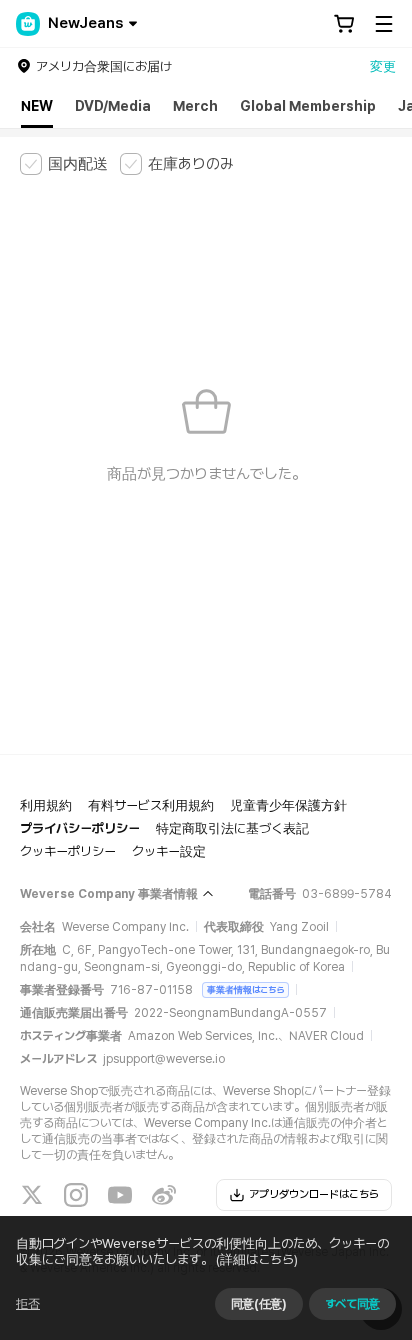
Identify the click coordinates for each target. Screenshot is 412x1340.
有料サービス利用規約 (151, 805)
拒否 (28, 1304)
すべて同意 (352, 1304)
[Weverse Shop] (28, 24)
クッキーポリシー (68, 851)
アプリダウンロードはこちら (314, 1194)
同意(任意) (259, 1304)
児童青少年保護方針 (288, 805)
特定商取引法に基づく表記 (232, 828)
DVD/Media (113, 106)
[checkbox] (64, 164)
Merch (195, 106)
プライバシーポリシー (80, 828)
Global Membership (308, 106)
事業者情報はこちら (245, 989)
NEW (37, 106)
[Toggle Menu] (384, 24)
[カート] (344, 24)
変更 (383, 66)
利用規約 (46, 805)
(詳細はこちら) (257, 1259)
